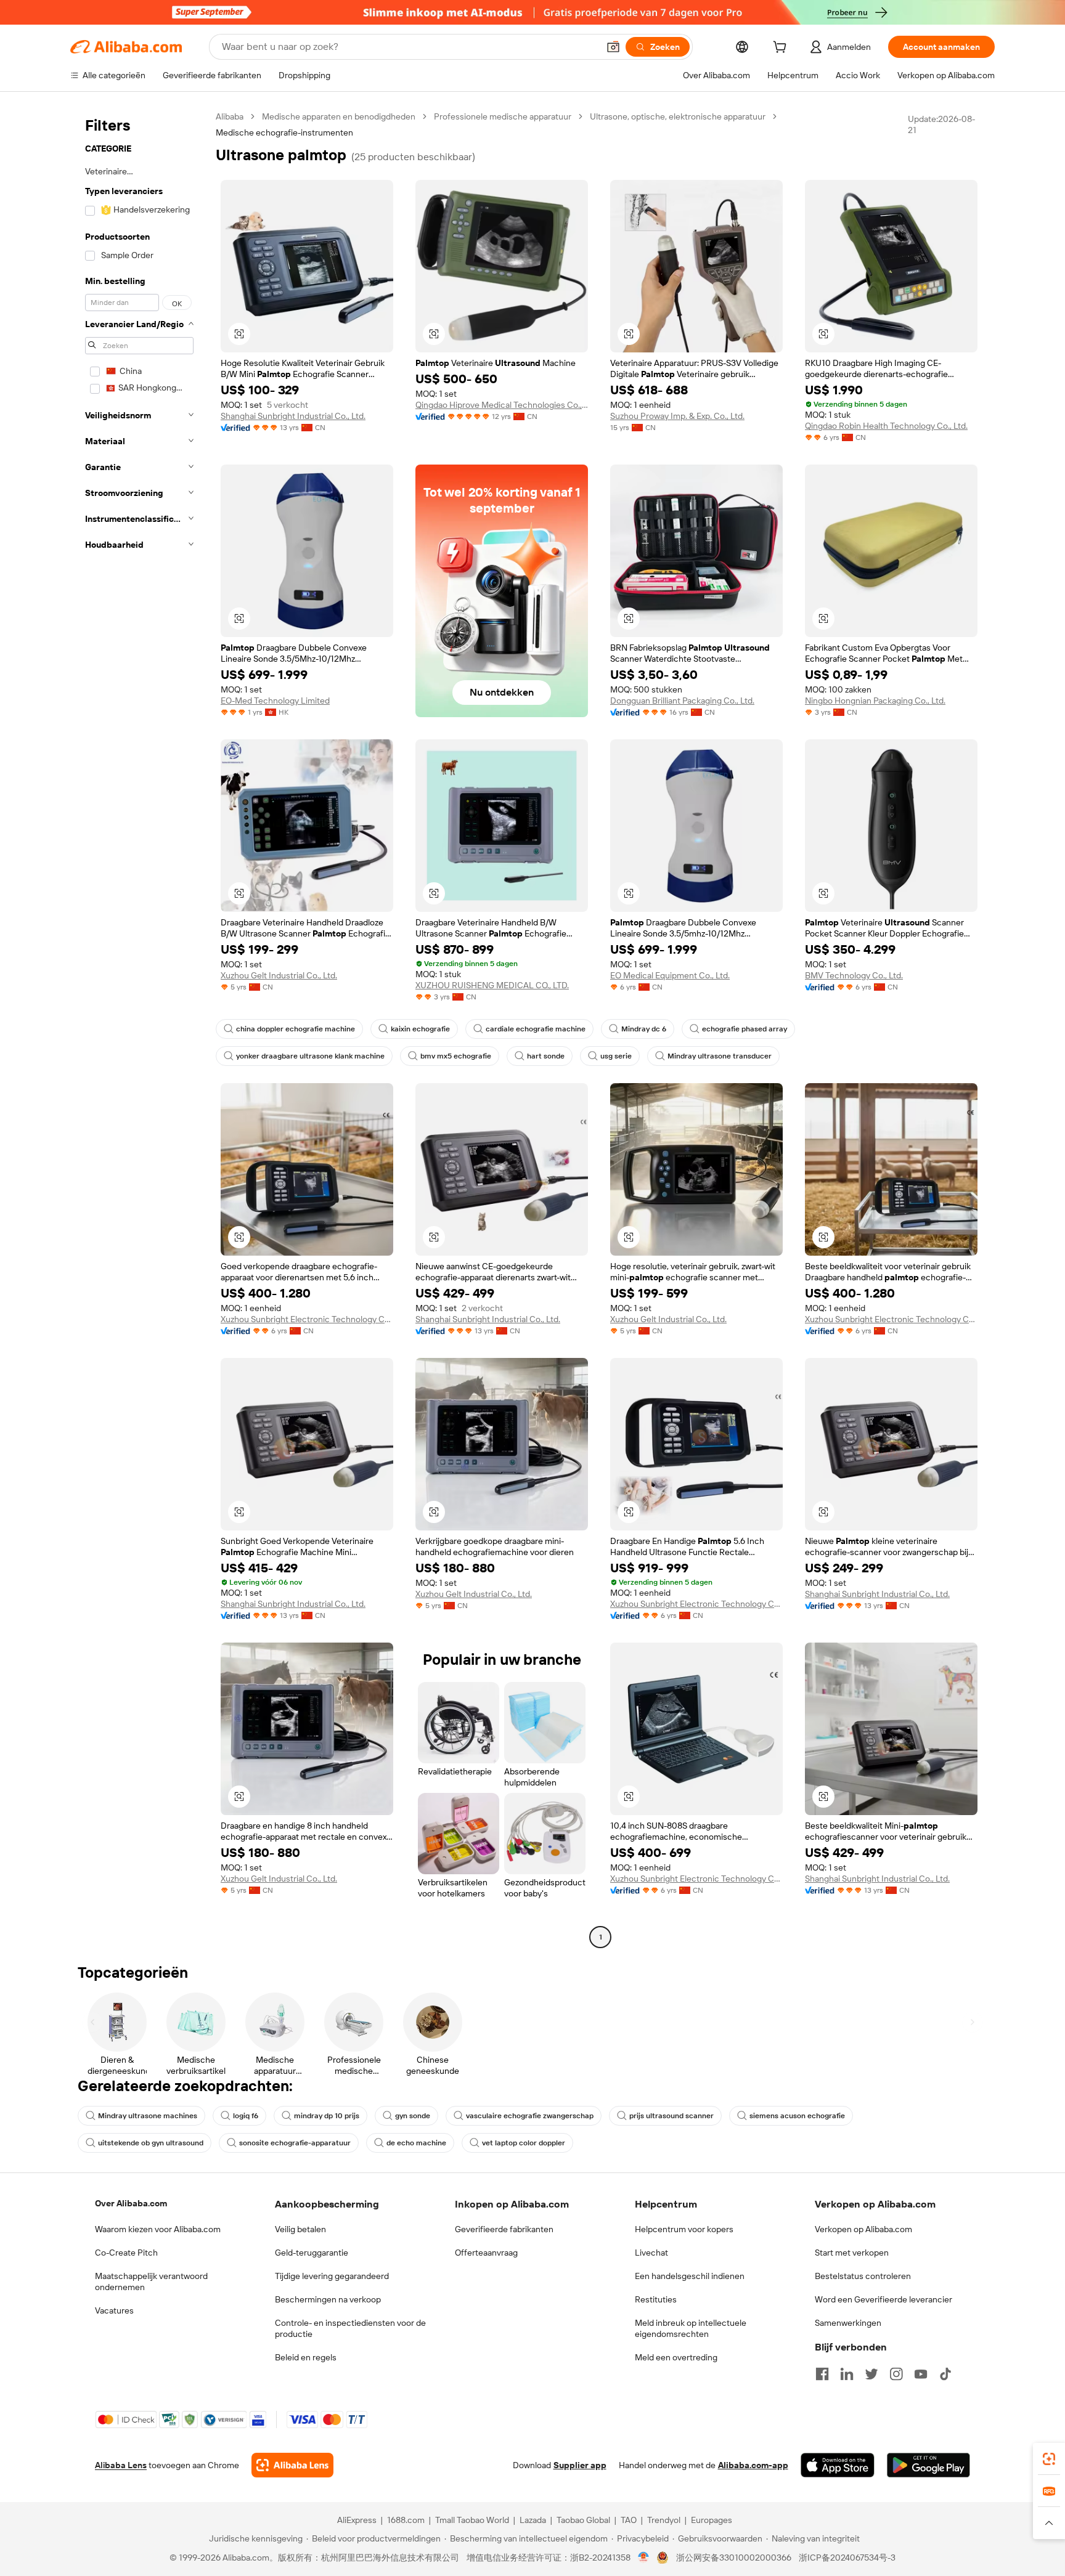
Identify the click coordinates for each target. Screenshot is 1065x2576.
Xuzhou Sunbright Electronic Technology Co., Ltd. (307, 1319)
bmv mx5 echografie (456, 1056)
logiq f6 (246, 2116)
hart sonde (546, 1056)
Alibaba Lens (121, 2465)
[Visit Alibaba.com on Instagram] (896, 2374)
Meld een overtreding (676, 2357)
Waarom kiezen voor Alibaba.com (158, 2229)
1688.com (406, 2520)
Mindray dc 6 (644, 1029)
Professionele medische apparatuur (503, 116)
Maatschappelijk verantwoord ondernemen (151, 2281)
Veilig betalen (300, 2229)
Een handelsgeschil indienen (690, 2276)
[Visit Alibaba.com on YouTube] (921, 2374)
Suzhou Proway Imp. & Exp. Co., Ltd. (677, 416)
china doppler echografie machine (296, 1029)
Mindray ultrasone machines (148, 2116)
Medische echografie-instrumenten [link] (284, 132)
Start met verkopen (852, 2253)
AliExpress (357, 2520)
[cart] (782, 49)
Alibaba (230, 116)
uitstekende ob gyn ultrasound (151, 2143)
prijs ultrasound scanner (671, 2116)
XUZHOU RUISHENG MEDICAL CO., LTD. (492, 985)
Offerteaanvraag (486, 2253)
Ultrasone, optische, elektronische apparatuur (678, 116)
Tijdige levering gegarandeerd (332, 2276)
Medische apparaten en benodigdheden (339, 116)
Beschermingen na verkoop (328, 2299)
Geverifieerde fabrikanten (504, 2229)
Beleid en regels (306, 2357)
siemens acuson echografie (797, 2116)
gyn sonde (413, 2116)
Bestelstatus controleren (863, 2276)
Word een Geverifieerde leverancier (883, 2299)
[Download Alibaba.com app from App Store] (838, 2465)
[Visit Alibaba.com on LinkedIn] (847, 2374)
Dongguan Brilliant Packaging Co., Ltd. (682, 701)
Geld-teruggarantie (312, 2253)
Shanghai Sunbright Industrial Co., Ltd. (293, 416)
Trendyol (664, 2520)
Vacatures (114, 2310)
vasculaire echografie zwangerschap (530, 2116)
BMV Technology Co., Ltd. (854, 975)
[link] (1049, 2459)
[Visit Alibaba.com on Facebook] (822, 2374)
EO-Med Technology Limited (275, 701)
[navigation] (139, 1028)
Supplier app (580, 2465)
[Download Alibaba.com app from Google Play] (928, 2465)
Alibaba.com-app (753, 2465)
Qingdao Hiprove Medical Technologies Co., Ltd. (502, 405)
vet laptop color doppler (524, 2143)
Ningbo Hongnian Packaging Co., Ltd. (875, 701)
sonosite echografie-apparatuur (295, 2143)
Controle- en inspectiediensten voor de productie (350, 2328)
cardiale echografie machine (536, 1029)
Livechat (651, 2253)
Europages (712, 2520)
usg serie (616, 1056)
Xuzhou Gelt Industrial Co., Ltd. (279, 975)
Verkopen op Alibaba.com (863, 2229)
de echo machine (416, 2143)
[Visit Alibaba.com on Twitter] (871, 2374)
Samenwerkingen (848, 2323)
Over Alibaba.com (131, 2203)
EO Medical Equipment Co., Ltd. (670, 975)
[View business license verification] (644, 2558)
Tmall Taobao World (472, 2520)
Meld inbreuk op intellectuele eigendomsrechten (691, 2328)
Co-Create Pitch (126, 2253)
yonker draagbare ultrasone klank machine (310, 1056)
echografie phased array (745, 1029)
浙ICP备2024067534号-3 (847, 2558)
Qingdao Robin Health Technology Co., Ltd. (886, 426)
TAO (629, 2520)
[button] (613, 47)
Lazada (533, 2520)
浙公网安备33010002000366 (734, 2558)
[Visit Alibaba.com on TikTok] (945, 2374)
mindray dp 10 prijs (327, 2116)
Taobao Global (583, 2520)
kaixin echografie (420, 1029)
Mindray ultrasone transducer (720, 1056)
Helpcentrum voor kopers (684, 2229)
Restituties (656, 2299)
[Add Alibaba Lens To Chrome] (292, 2465)
